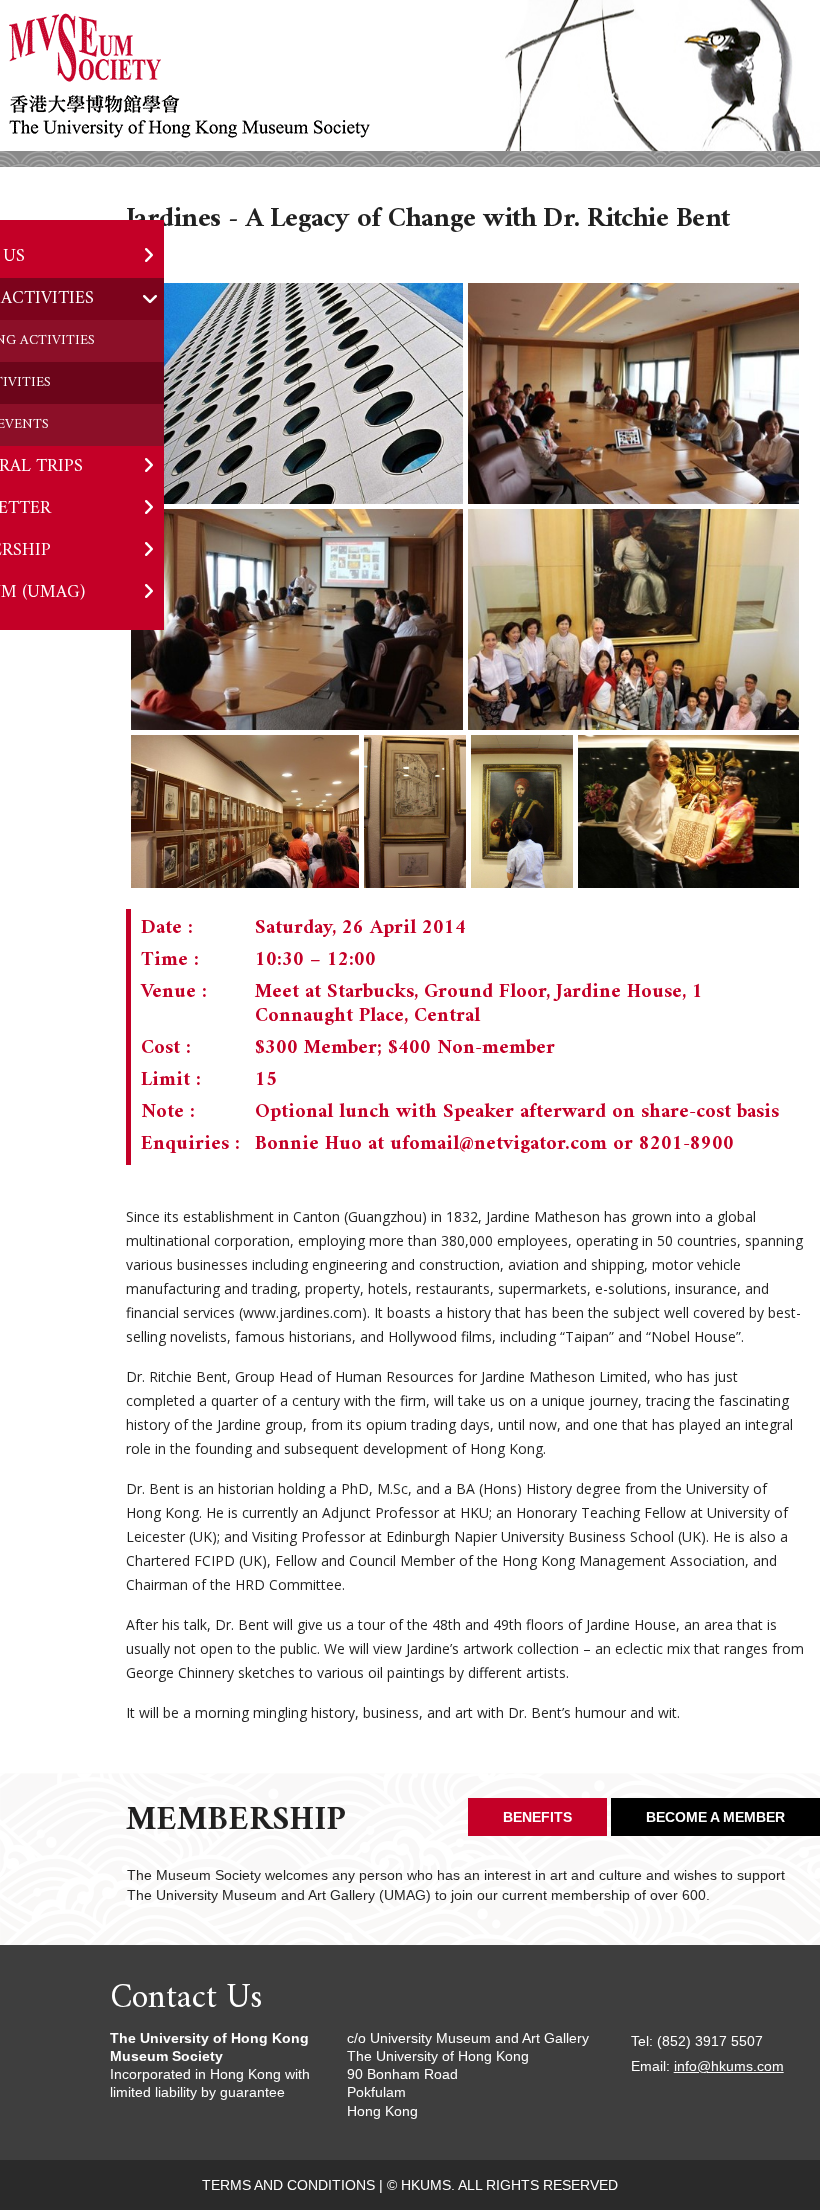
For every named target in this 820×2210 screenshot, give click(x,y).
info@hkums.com (729, 2066)
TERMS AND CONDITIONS (288, 2185)
